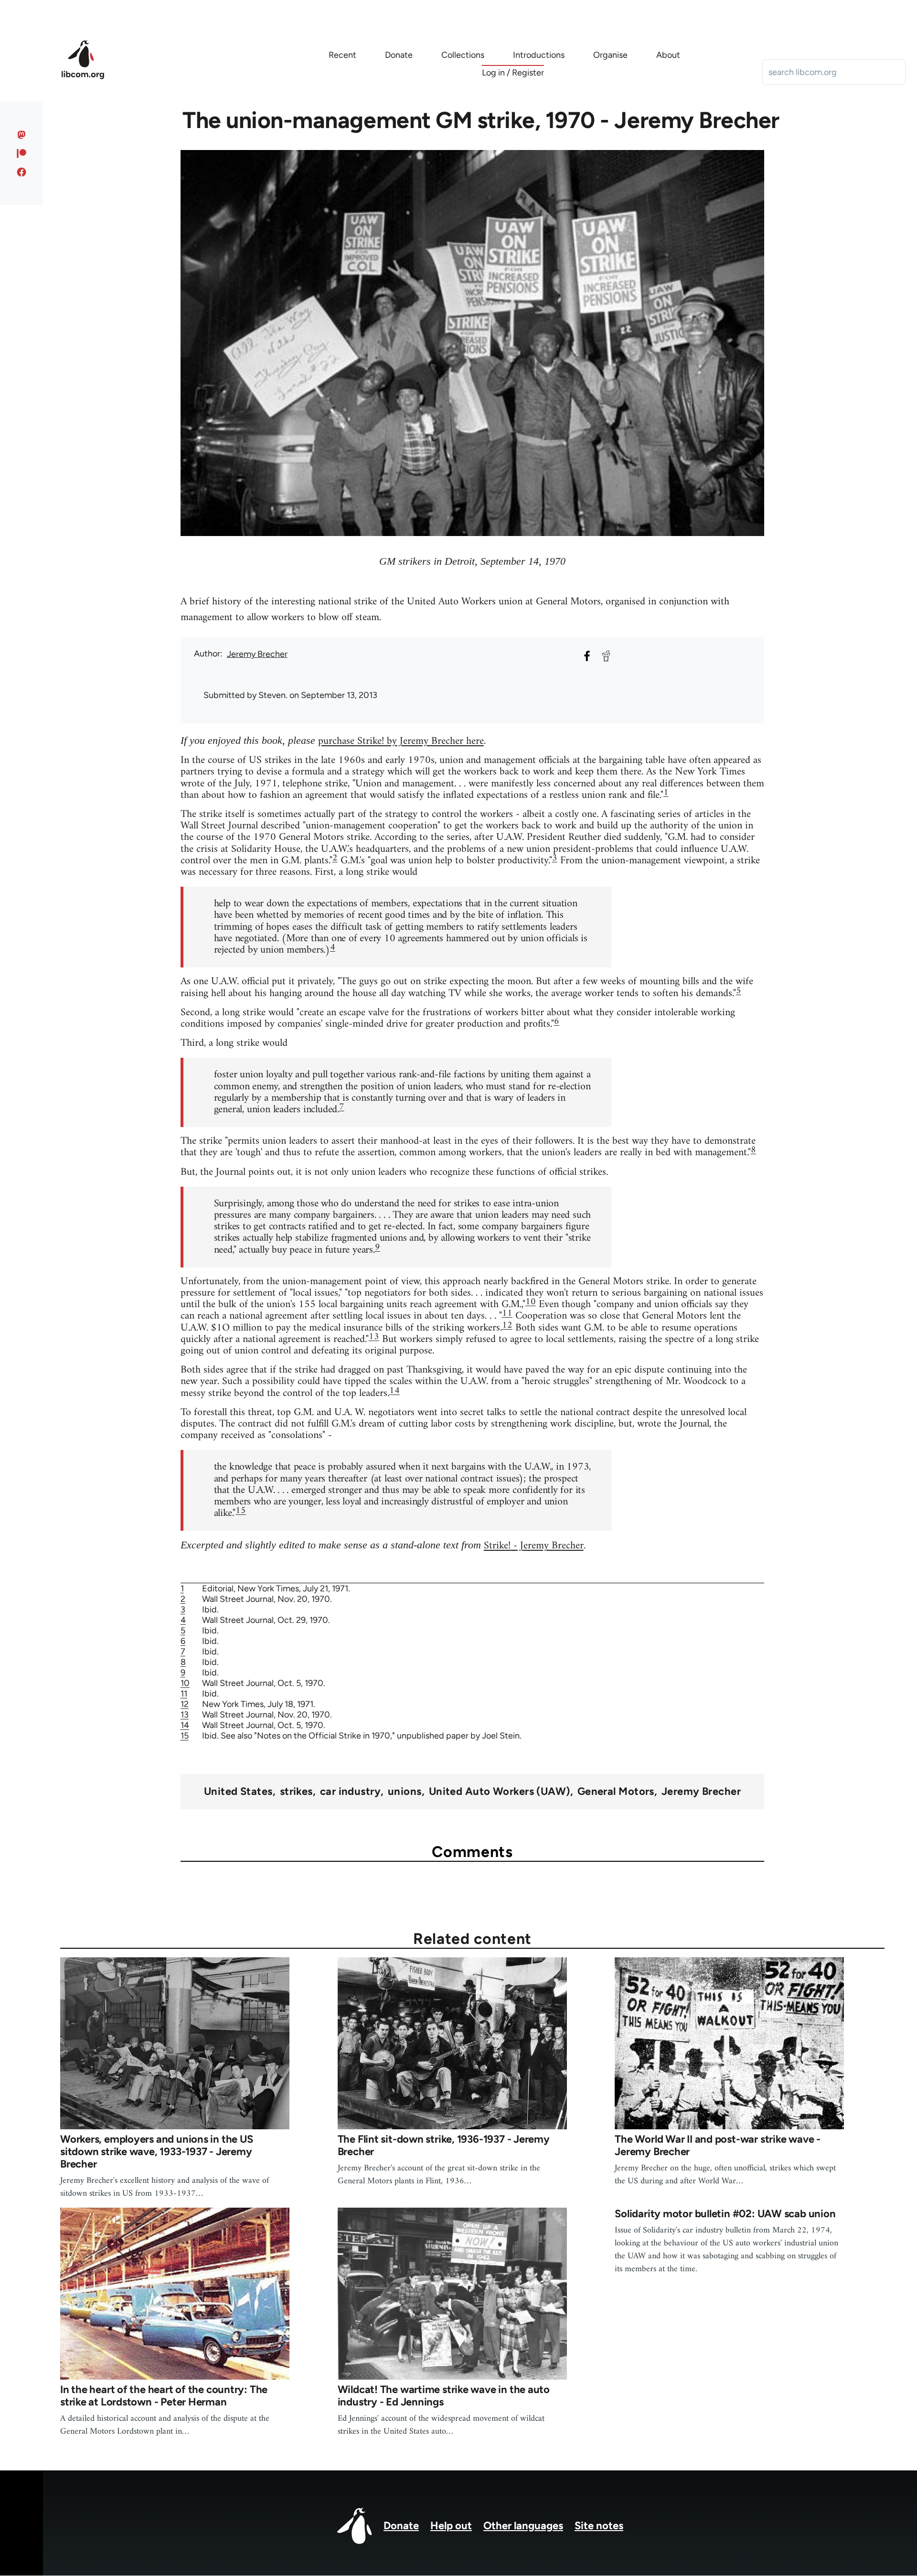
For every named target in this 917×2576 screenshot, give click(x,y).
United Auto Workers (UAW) (500, 1792)
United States (238, 1792)
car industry (350, 1792)
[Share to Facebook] (587, 656)
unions (405, 1792)
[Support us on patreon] (22, 153)
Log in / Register (513, 73)
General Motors (616, 1792)
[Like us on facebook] (22, 172)
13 (374, 1337)
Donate (401, 2526)
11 (507, 1314)
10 (531, 1302)
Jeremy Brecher (257, 654)
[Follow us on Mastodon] (22, 135)
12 (507, 1326)
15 (241, 1511)
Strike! (371, 741)
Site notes (599, 2526)
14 (395, 1391)
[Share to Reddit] (606, 656)
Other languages (523, 2526)
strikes (296, 1792)
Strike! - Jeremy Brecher (534, 1546)
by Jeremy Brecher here (434, 741)
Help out (451, 2526)
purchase (338, 741)
